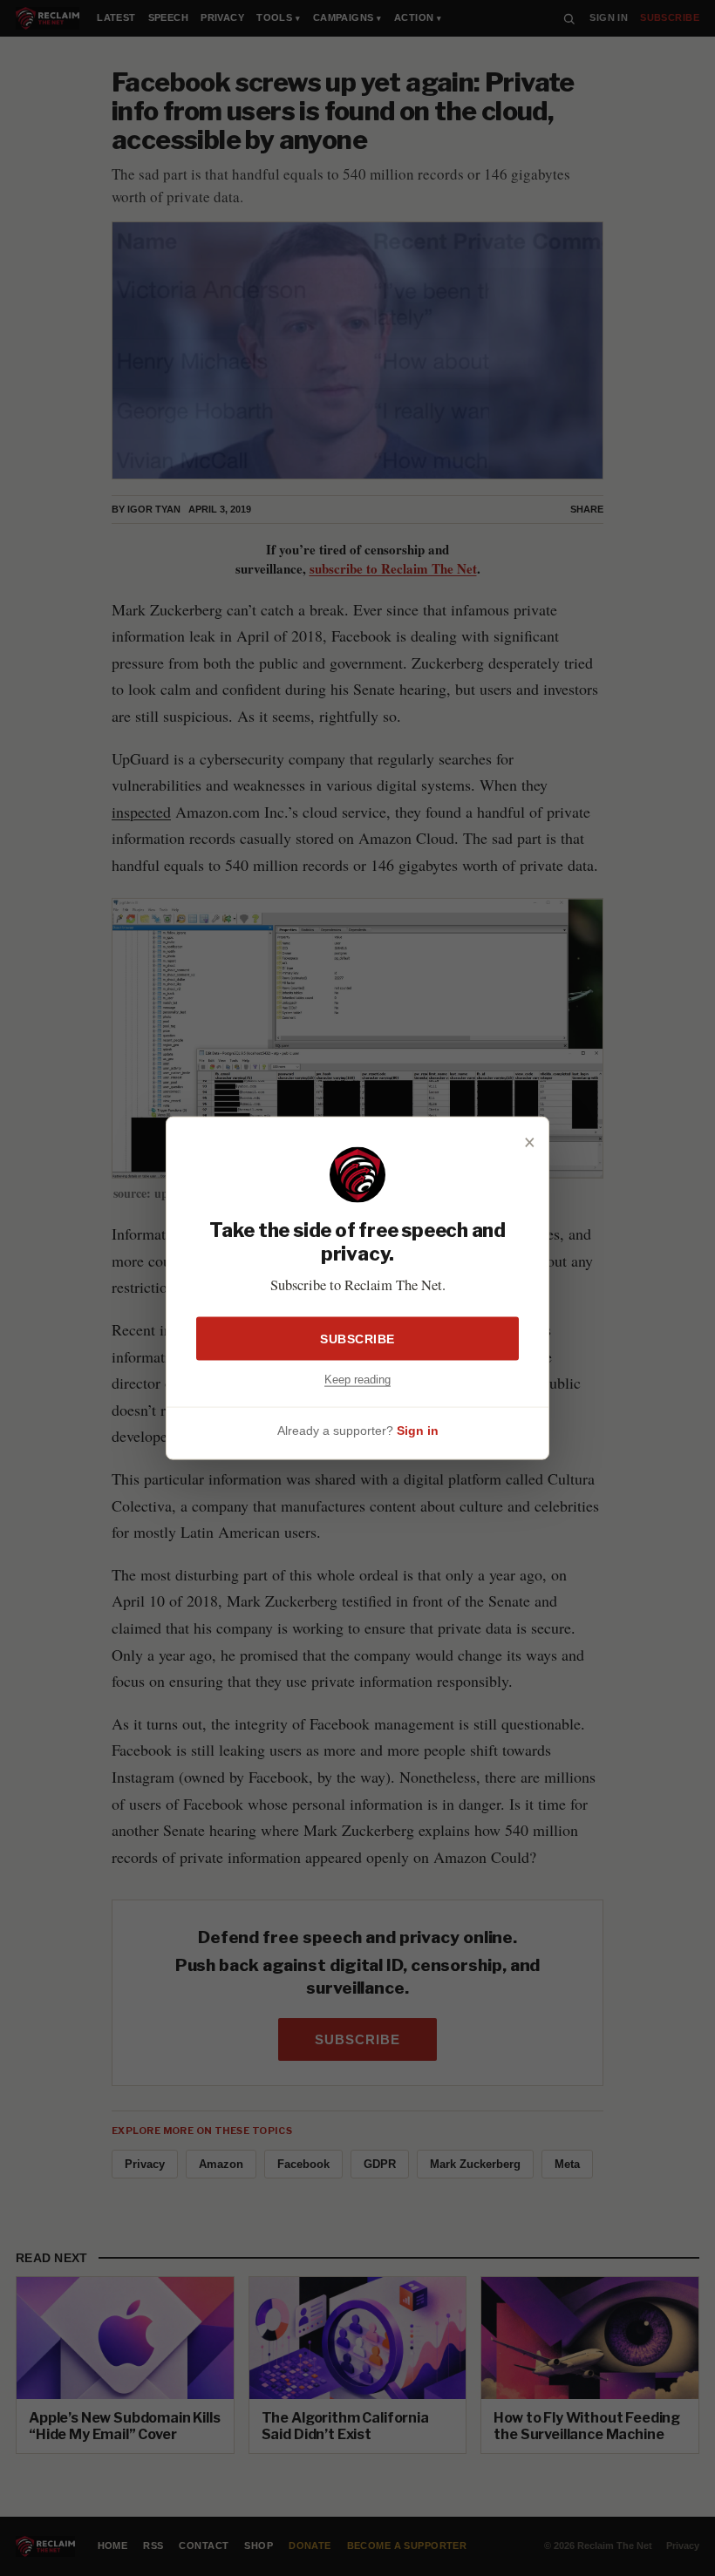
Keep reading (357, 1379)
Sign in (418, 1431)
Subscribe (357, 1338)
